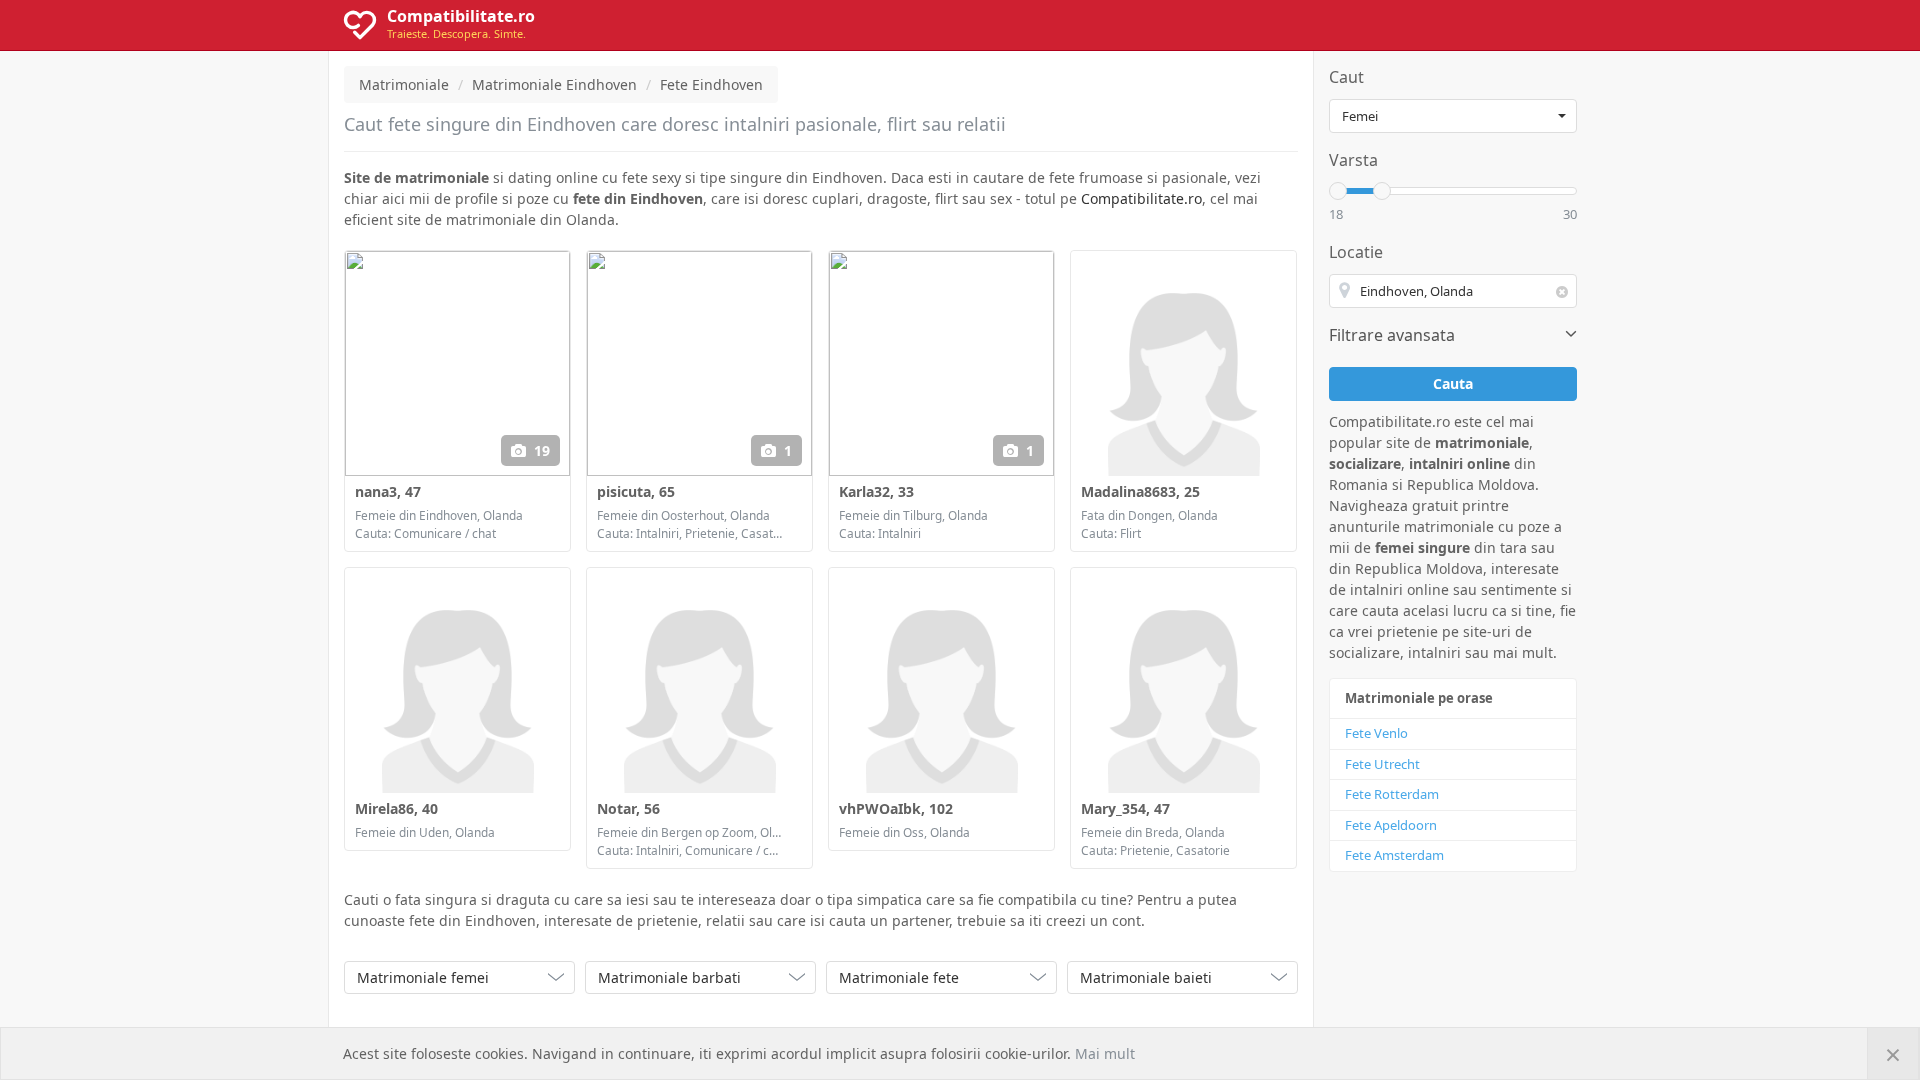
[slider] (1338, 191)
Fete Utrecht (1382, 764)
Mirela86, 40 (396, 808)
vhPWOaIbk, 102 (896, 808)
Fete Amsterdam (1394, 855)
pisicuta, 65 (636, 491)
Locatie (1356, 252)
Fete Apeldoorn (1391, 825)
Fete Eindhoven (711, 84)
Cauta (1453, 383)
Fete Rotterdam (1392, 794)
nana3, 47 (388, 491)
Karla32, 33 (876, 491)
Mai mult (1105, 1053)
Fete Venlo (1376, 733)
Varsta (1353, 160)
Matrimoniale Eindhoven (554, 84)
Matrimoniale (404, 84)
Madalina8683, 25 (1140, 491)
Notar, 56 (628, 808)
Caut (1346, 77)
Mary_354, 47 (1125, 808)
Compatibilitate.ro (1141, 198)
